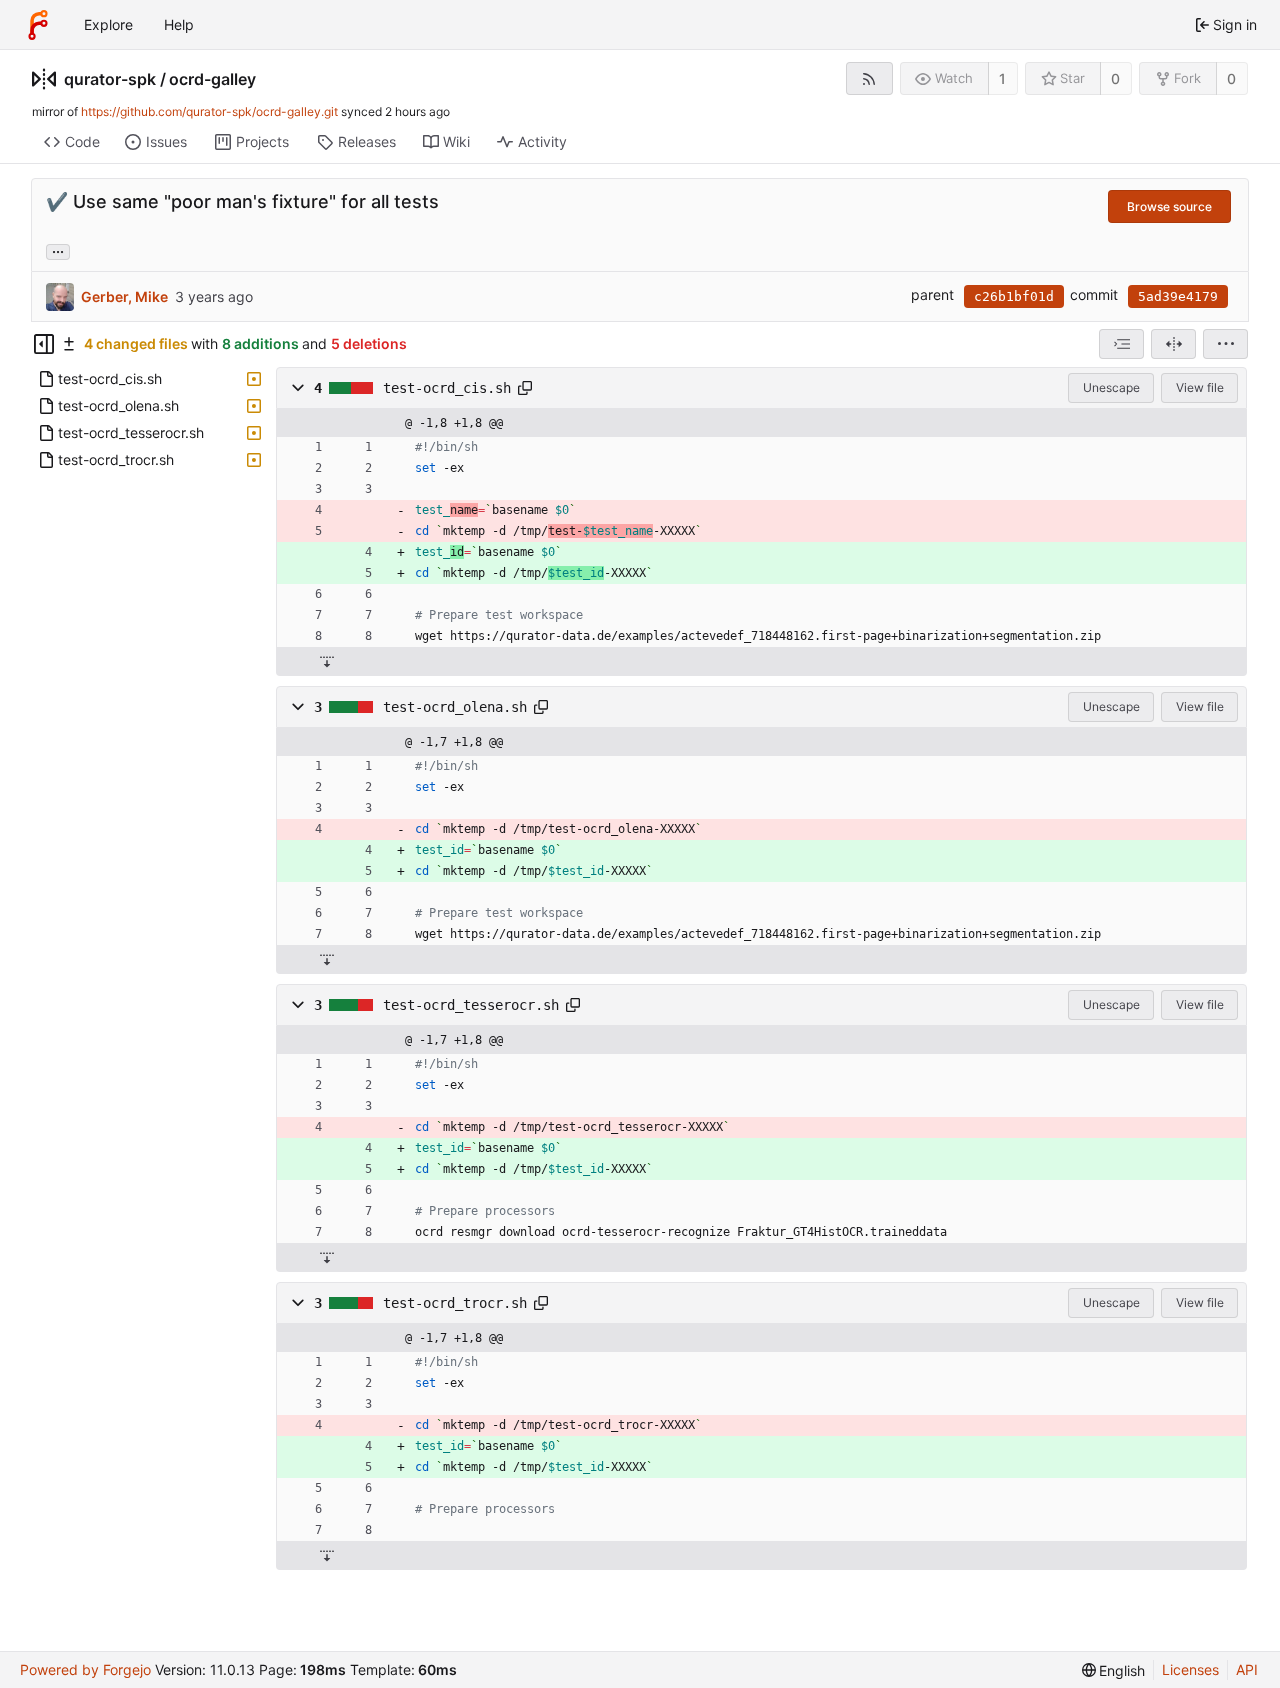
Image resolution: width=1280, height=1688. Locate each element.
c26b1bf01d (1014, 296)
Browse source (1169, 206)
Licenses (1190, 1669)
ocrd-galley (212, 79)
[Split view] (1173, 344)
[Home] (38, 25)
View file (1200, 387)
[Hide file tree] (44, 344)
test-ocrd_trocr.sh (455, 1303)
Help (179, 24)
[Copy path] (525, 388)
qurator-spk (110, 79)
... (58, 250)
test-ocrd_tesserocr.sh (471, 1005)
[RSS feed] (869, 78)
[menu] (1225, 344)
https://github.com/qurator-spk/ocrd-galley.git (209, 111)
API (1247, 1669)
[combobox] (1121, 344)
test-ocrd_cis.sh (447, 388)
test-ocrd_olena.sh (455, 707)
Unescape (1111, 387)
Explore (108, 24)
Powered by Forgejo (85, 1669)
